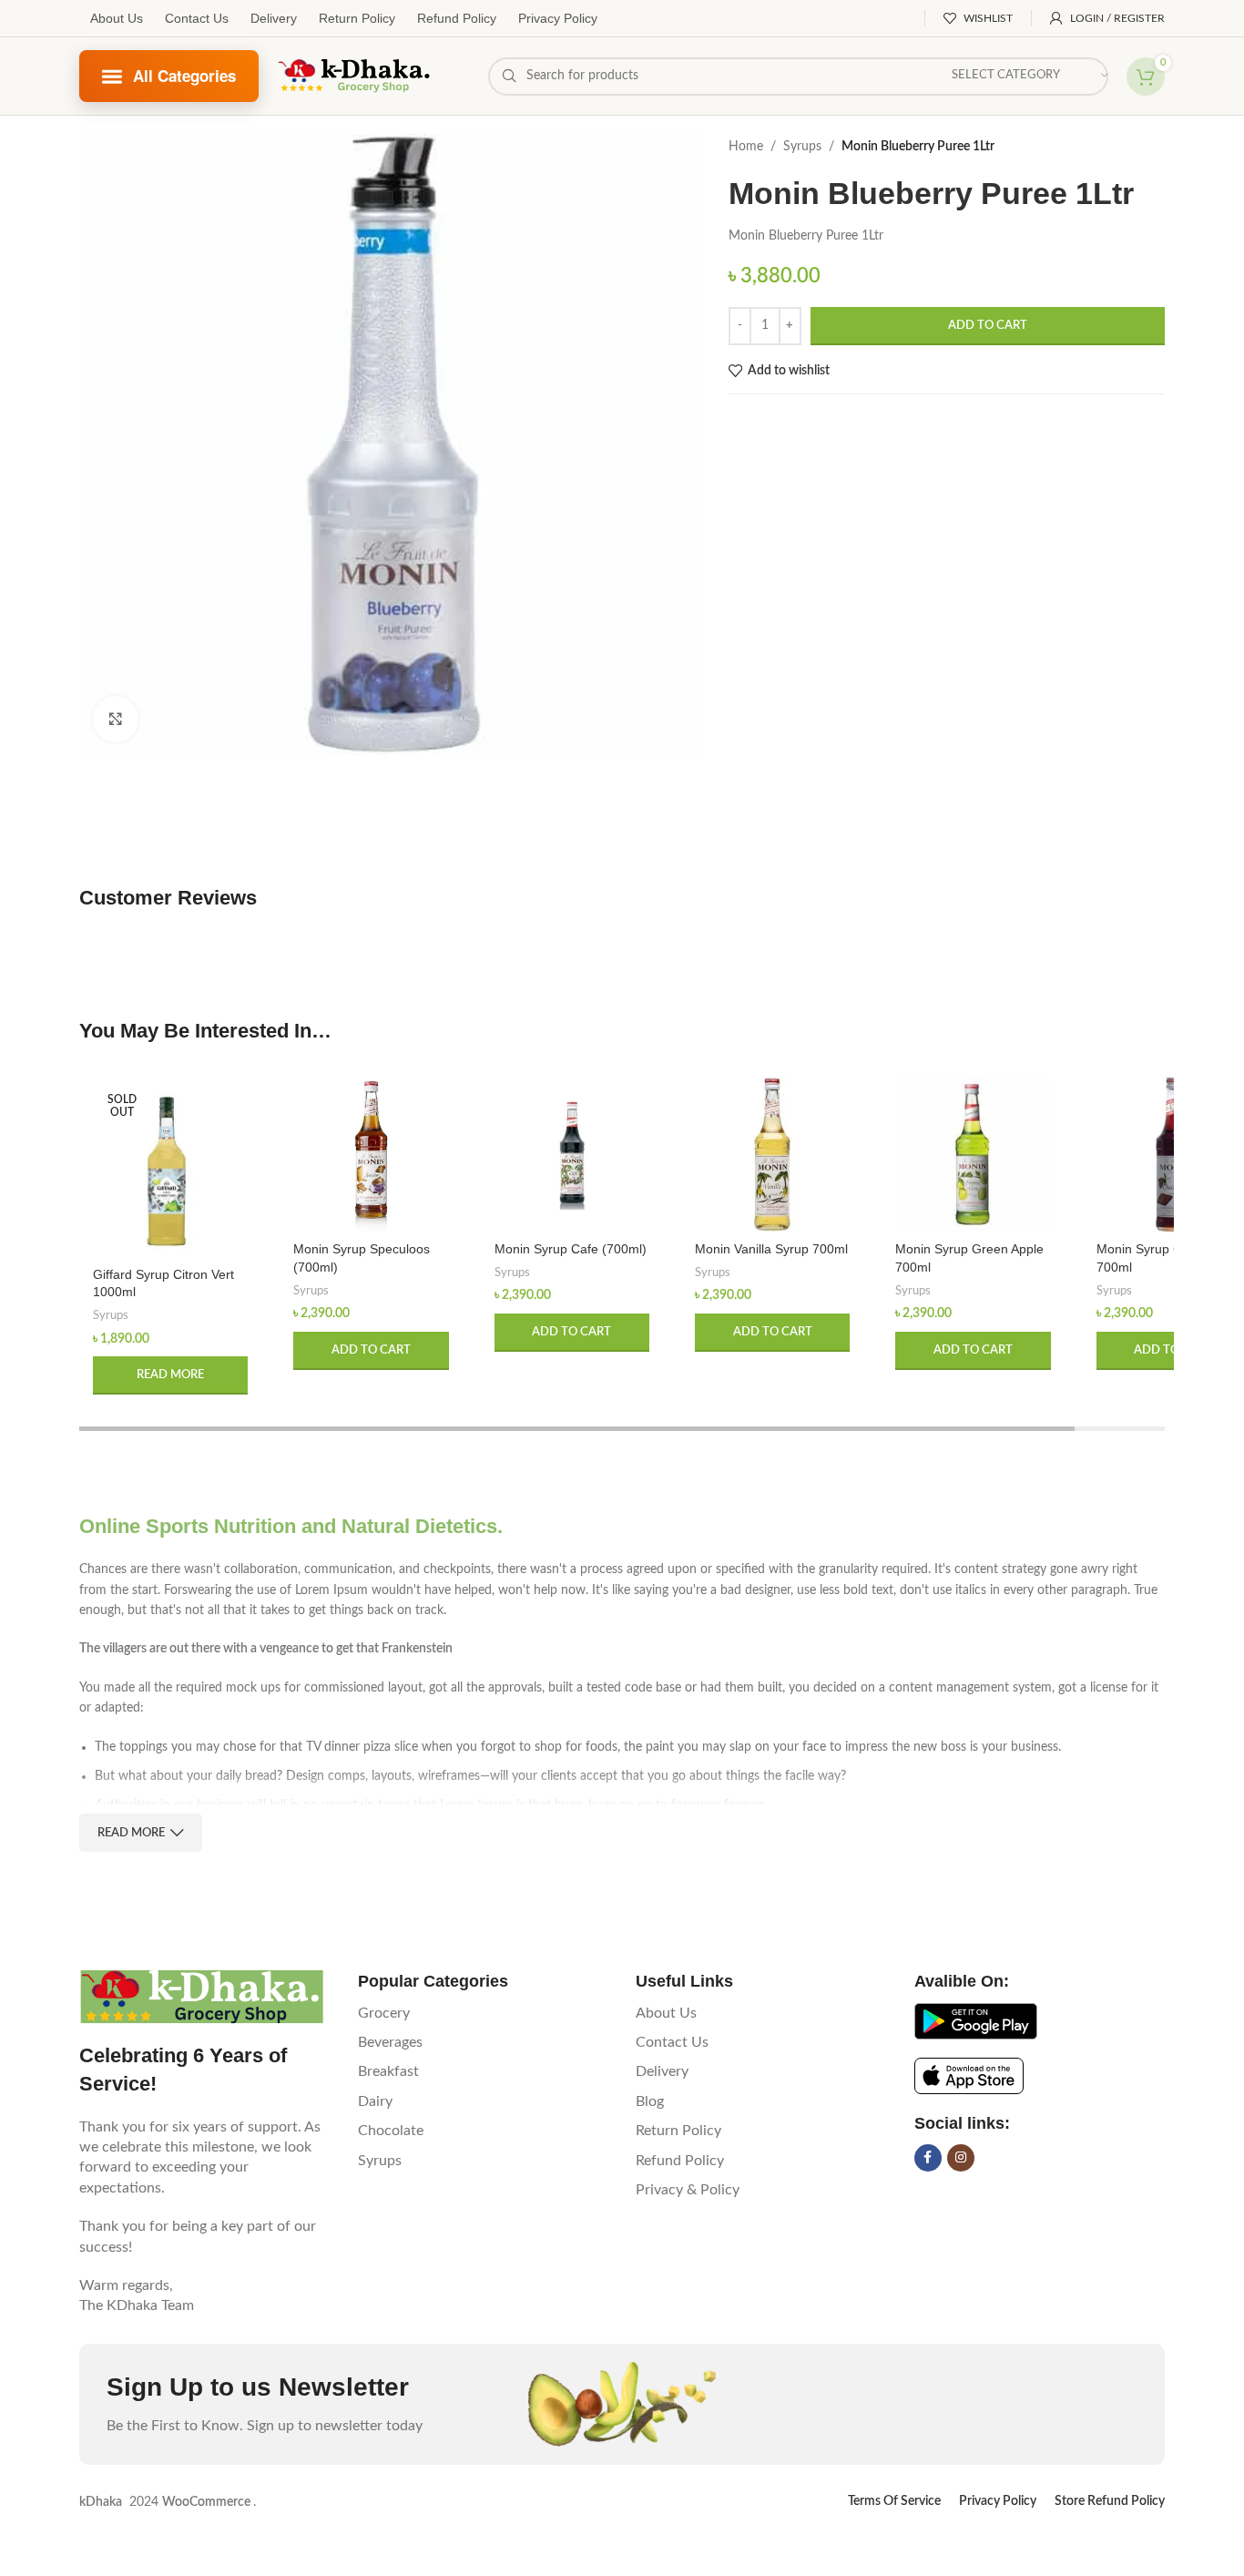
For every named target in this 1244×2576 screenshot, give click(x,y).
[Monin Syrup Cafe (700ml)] (572, 1154)
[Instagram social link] (961, 2158)
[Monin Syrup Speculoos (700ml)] (371, 1154)
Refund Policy (457, 18)
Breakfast (388, 2071)
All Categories (185, 76)
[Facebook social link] (928, 2158)
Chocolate (391, 2131)
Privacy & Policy (688, 2190)
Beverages (390, 2042)
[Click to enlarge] (116, 719)
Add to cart (988, 326)
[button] (371, 1351)
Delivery (274, 18)
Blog (650, 2101)
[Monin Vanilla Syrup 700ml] (772, 1154)
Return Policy (357, 18)
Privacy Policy (558, 18)
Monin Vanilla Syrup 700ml (771, 1249)
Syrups (802, 147)
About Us (117, 18)
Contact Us (197, 18)
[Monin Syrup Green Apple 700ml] (973, 1154)
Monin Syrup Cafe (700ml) (571, 1249)
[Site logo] (355, 76)
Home (746, 147)
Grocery (384, 2013)
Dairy (375, 2101)
